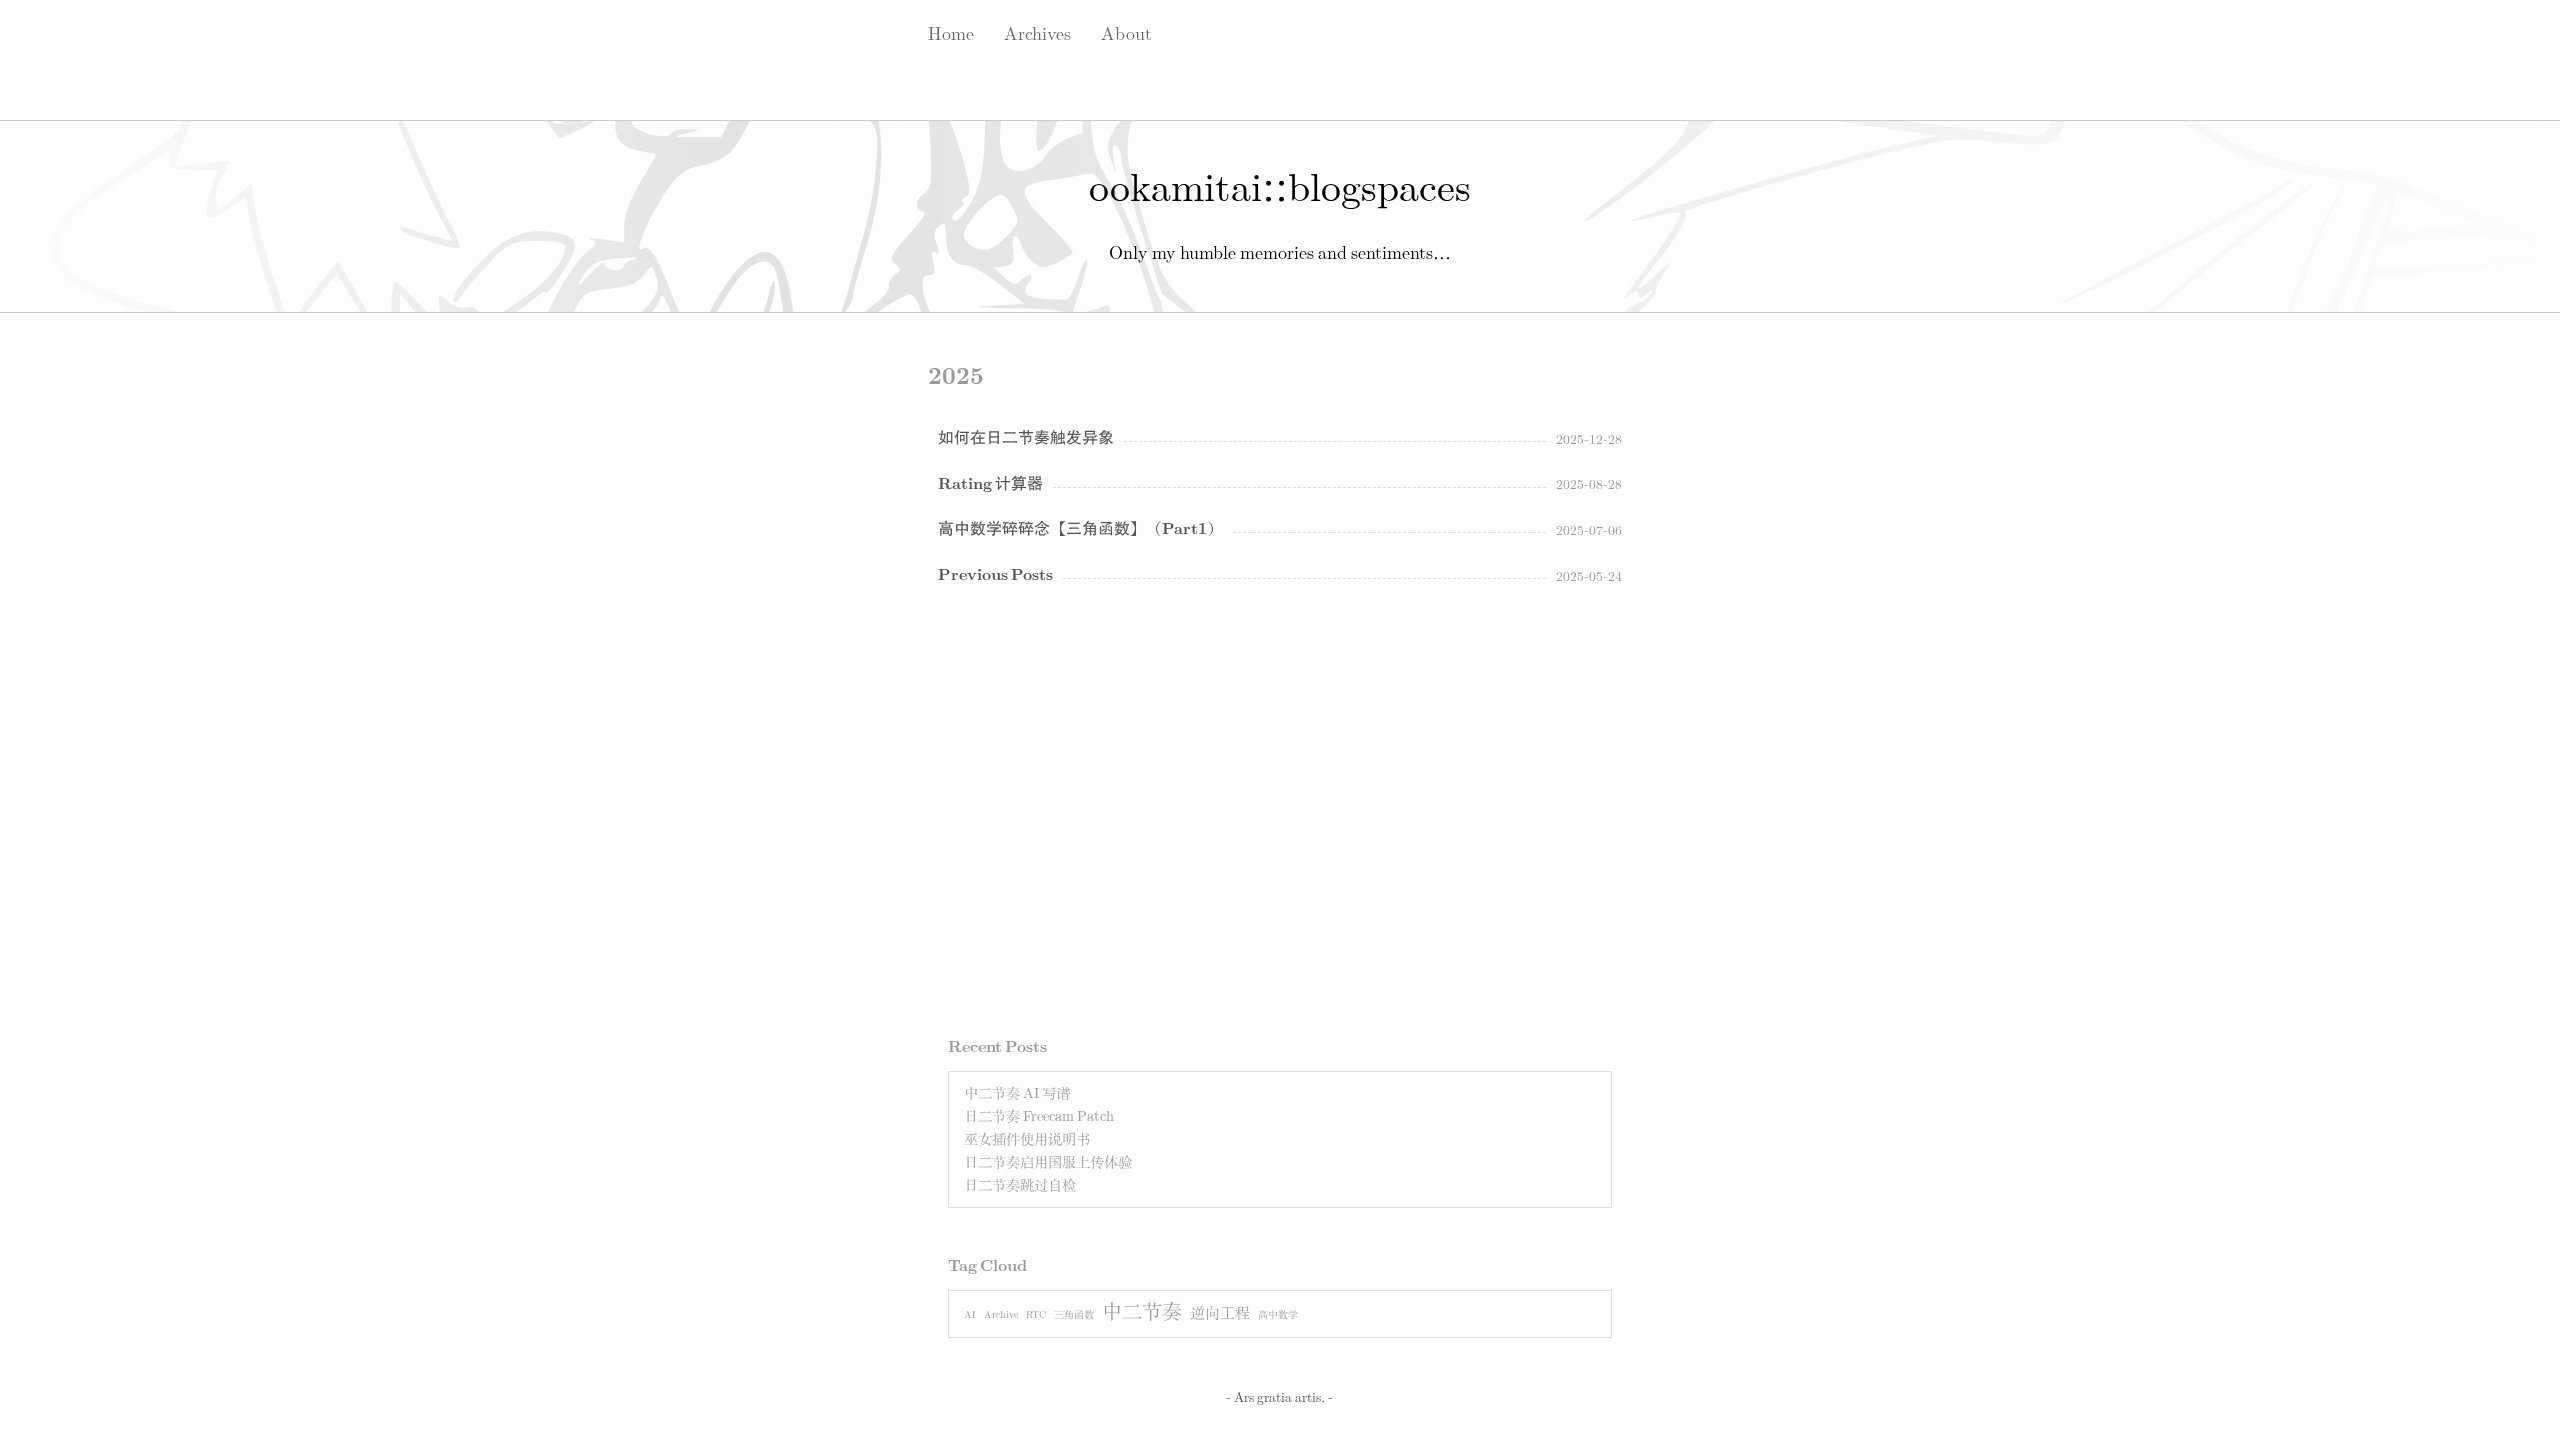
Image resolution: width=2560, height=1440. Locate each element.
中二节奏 (1142, 1312)
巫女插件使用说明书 (1027, 1139)
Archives (1037, 35)
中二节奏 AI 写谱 (1017, 1093)
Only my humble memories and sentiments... (1280, 254)
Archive (1001, 1315)
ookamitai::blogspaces (1280, 189)
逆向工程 (1220, 1313)
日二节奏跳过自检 (1020, 1185)
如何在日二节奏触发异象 (1026, 438)
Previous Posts (995, 575)
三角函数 (1074, 1315)
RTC (1036, 1315)
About (1126, 35)
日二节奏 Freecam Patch (1039, 1116)
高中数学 (1278, 1315)
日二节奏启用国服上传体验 (1048, 1162)
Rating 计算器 (990, 484)
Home (951, 35)
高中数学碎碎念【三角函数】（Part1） (1080, 529)
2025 (956, 377)
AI (970, 1315)
